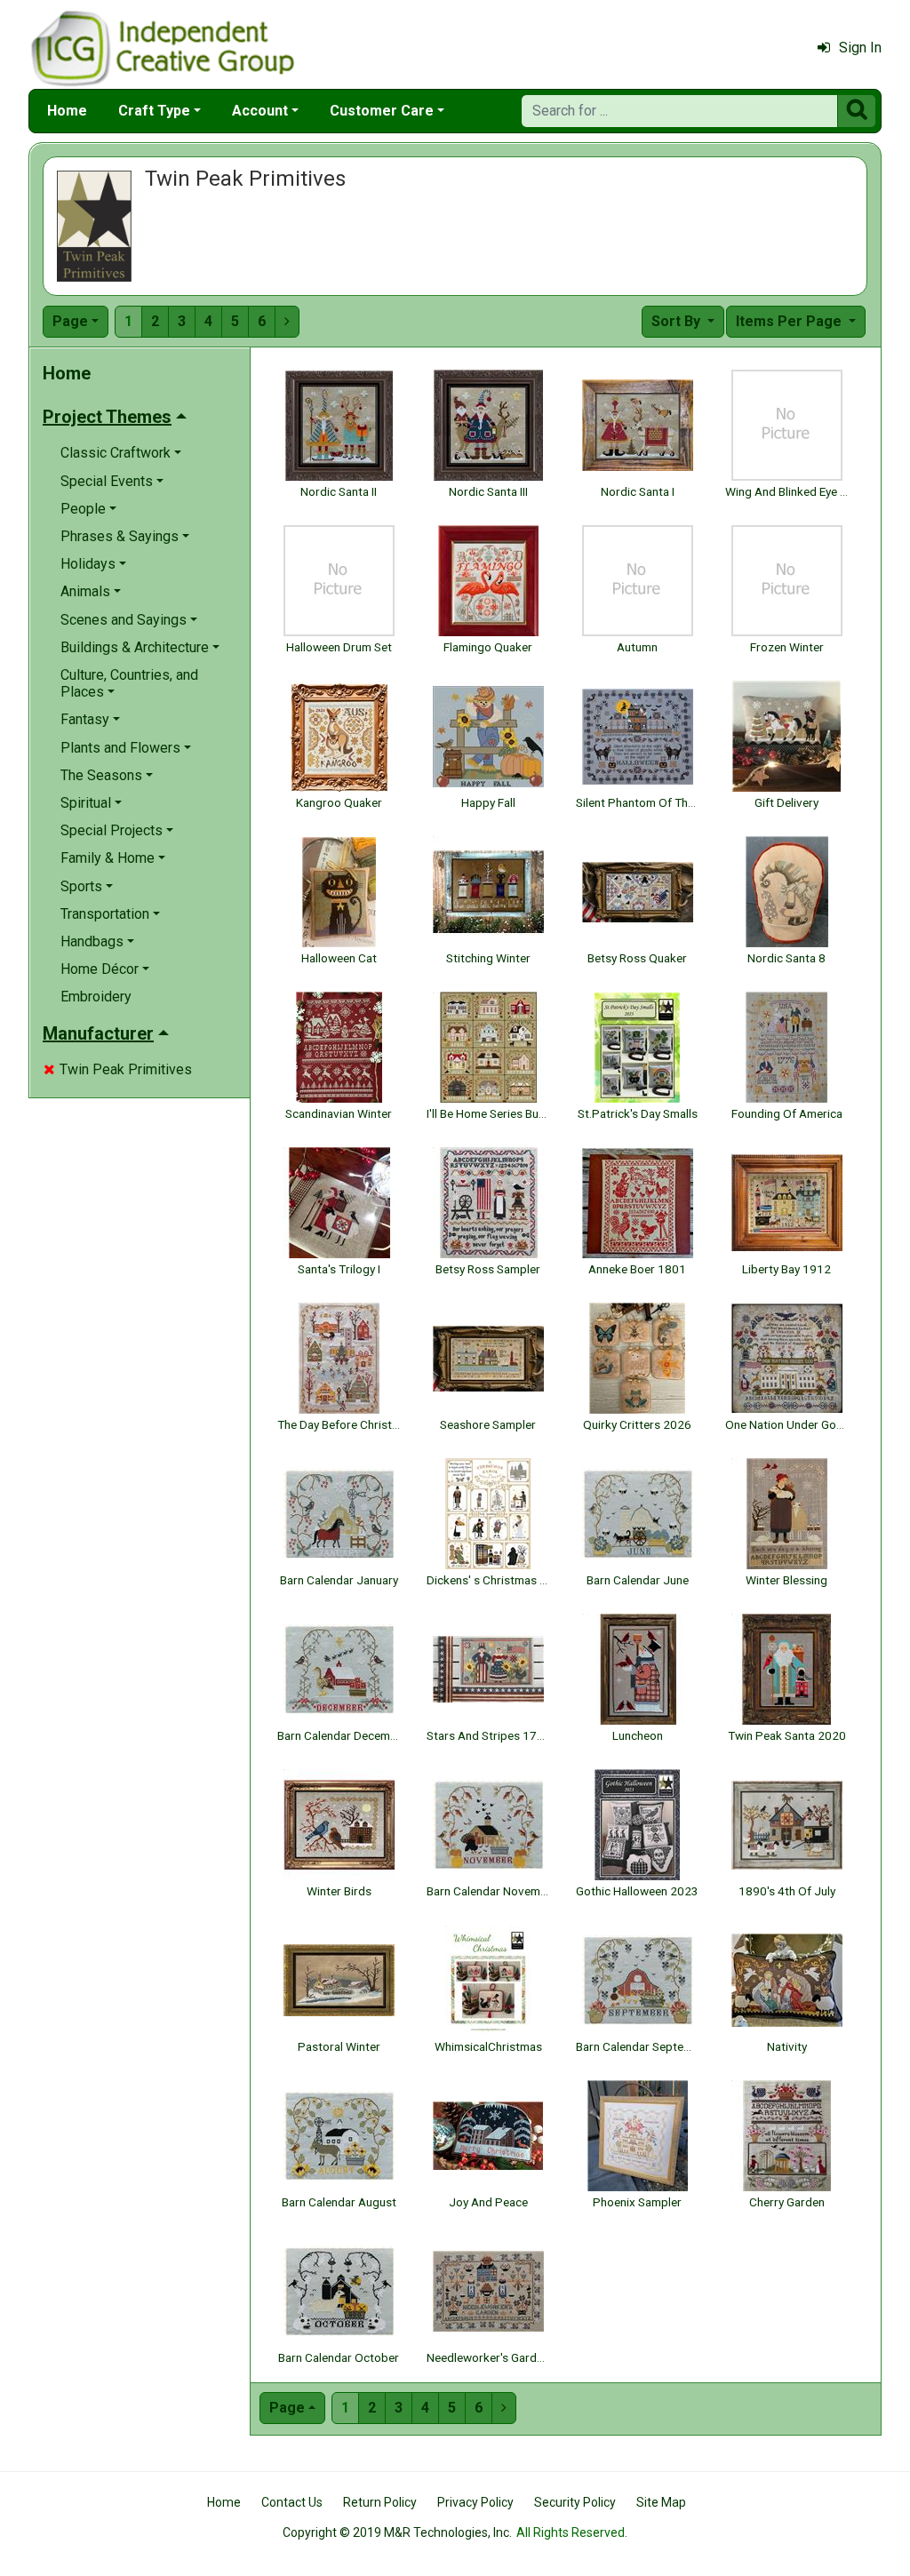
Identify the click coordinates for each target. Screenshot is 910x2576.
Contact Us (292, 2502)
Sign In (860, 48)
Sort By (678, 321)
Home (67, 111)
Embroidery (96, 997)
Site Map (661, 2502)
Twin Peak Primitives (118, 1069)
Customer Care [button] (382, 111)
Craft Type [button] (154, 111)
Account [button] (260, 111)
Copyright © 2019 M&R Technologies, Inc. (397, 2532)
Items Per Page (790, 321)
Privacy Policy (475, 2502)
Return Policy (380, 2502)
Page (70, 321)
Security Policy (575, 2502)
